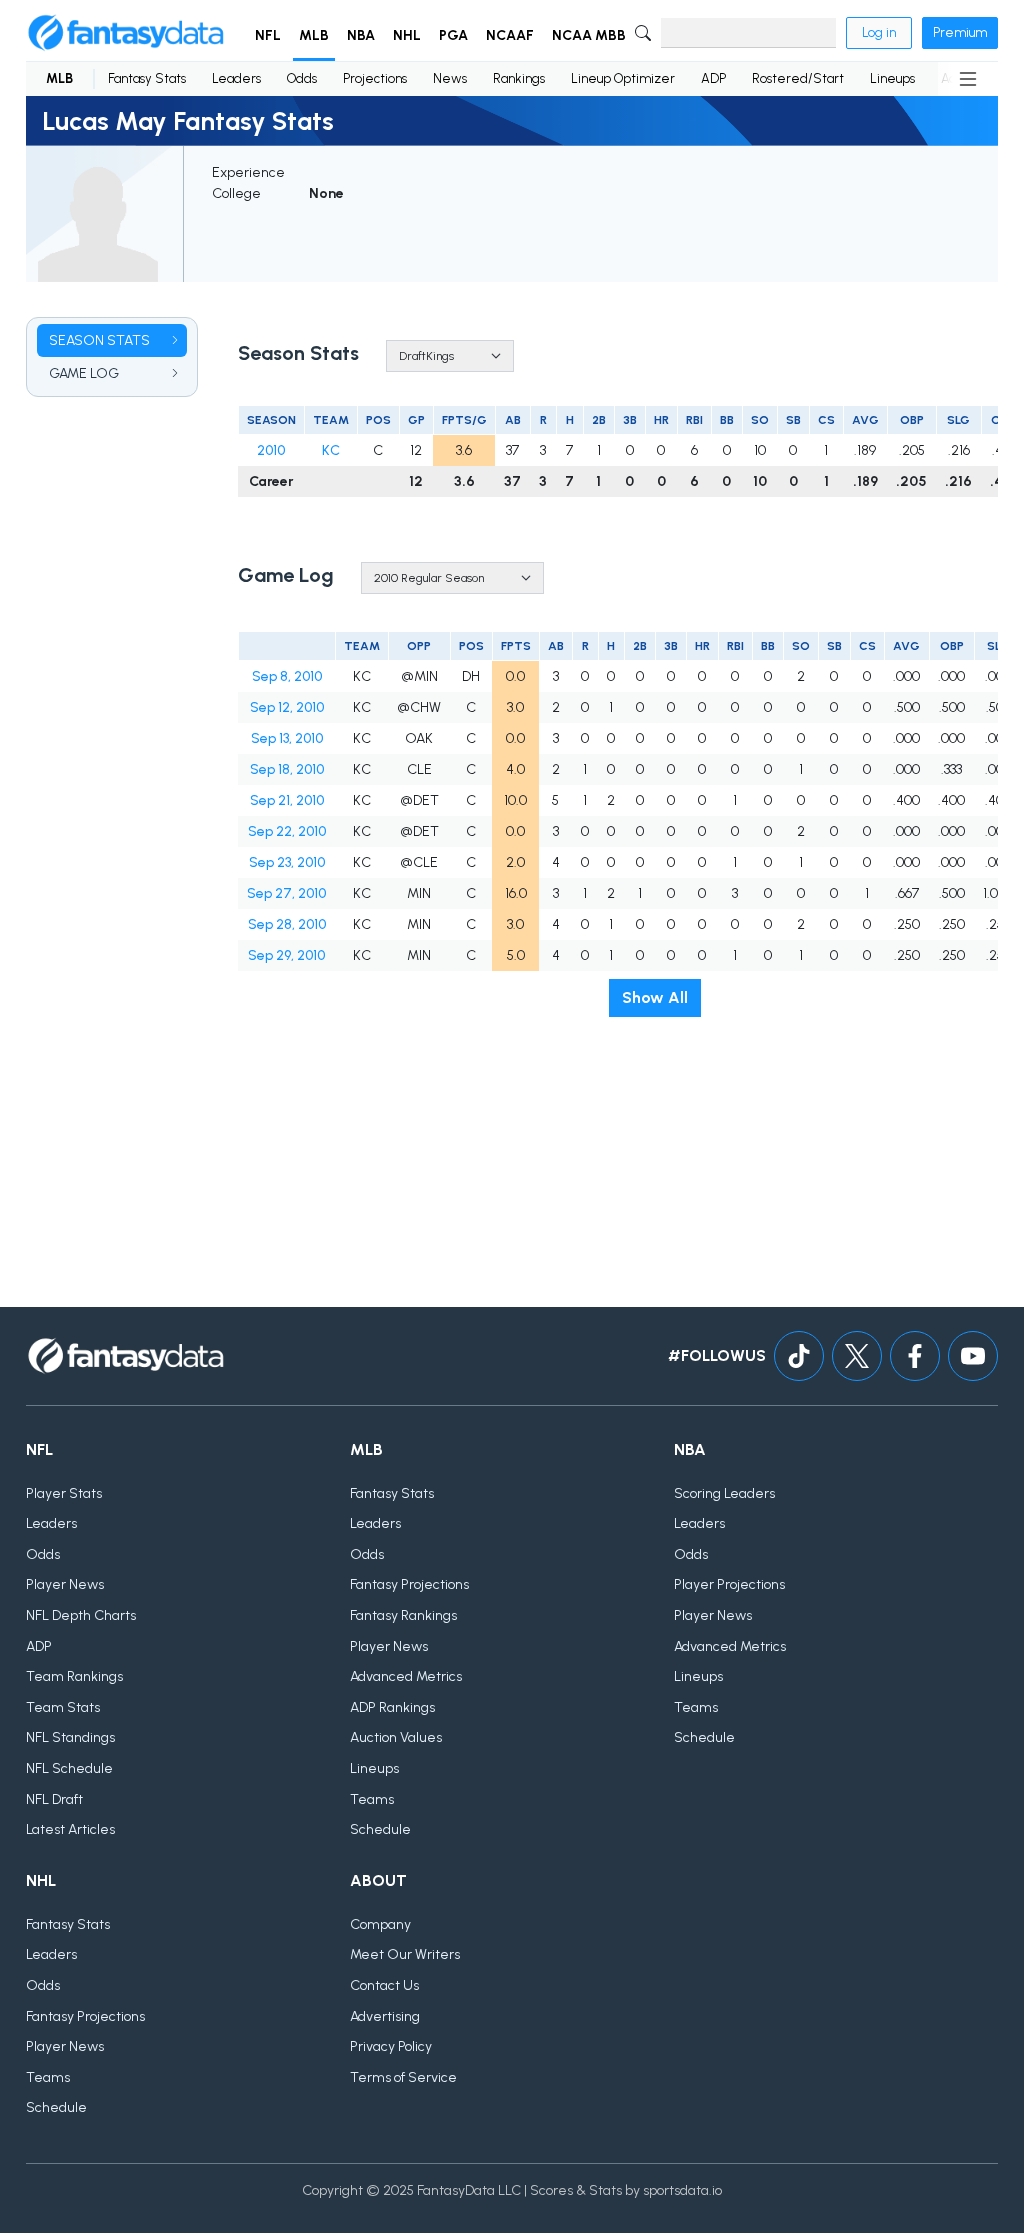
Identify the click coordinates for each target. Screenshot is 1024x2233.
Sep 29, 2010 (286, 955)
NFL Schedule (69, 1768)
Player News (65, 1584)
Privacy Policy (391, 2046)
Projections (375, 78)
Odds (302, 78)
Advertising (385, 2016)
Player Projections (729, 1584)
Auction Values (396, 1737)
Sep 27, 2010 (286, 893)
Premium (960, 32)
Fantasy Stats (147, 78)
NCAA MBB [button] (589, 35)
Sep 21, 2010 (287, 800)
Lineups (892, 78)
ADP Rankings (392, 1707)
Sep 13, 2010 (287, 738)
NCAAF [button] (510, 35)
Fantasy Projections (409, 1584)
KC (331, 450)
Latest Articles (70, 1829)
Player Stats (64, 1493)
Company (380, 1924)
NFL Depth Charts (81, 1615)
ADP (713, 78)
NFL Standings (70, 1737)
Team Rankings (74, 1676)
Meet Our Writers (405, 1954)
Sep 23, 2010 (287, 862)
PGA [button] (453, 35)
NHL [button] (407, 35)
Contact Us (384, 1985)
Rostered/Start (798, 78)
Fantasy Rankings (403, 1615)
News (450, 78)
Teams (372, 1799)
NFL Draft (54, 1799)
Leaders (236, 78)
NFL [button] (268, 35)
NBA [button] (361, 35)
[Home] (126, 33)
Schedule (380, 1829)
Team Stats (63, 1707)
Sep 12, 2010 (287, 707)
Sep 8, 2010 (287, 676)
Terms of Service (403, 2077)
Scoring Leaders (724, 1493)
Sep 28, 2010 (287, 924)
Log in (879, 32)
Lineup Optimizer (623, 78)
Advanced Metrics (406, 1676)
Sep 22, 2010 (287, 831)
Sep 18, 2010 (287, 769)
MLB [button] (314, 35)
